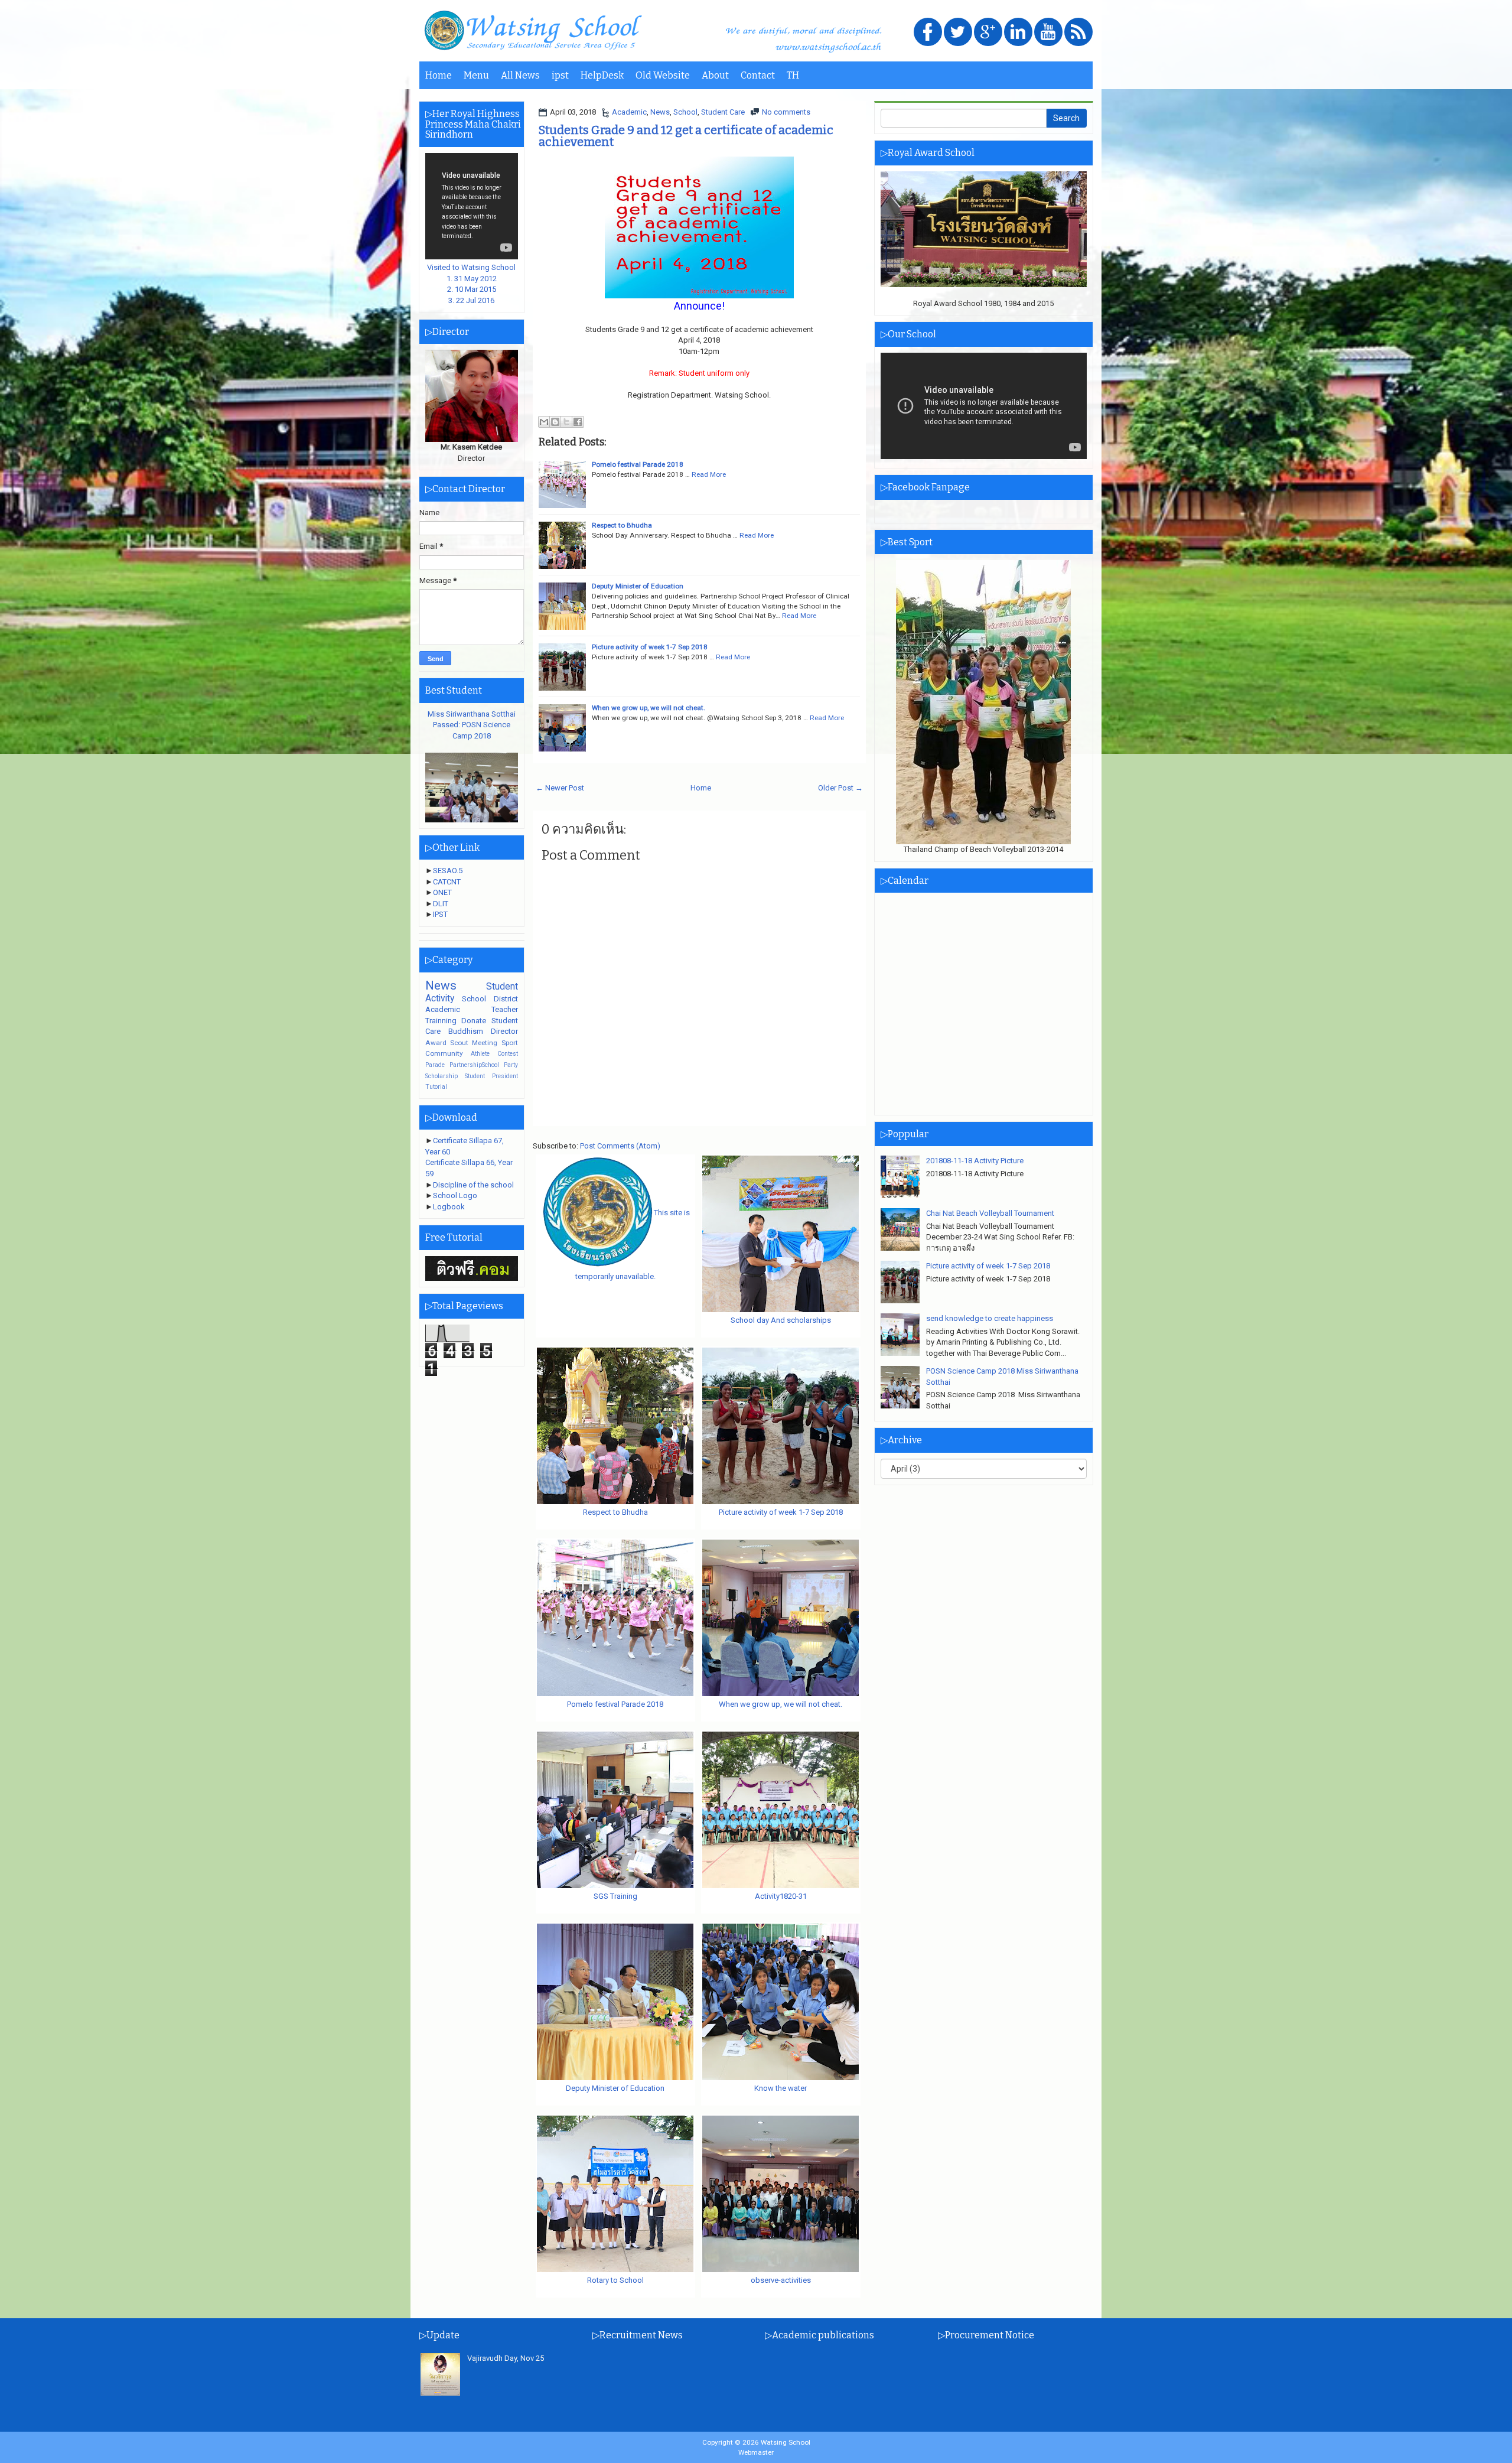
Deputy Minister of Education (638, 586)
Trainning (441, 1021)
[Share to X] (566, 422)
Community (444, 1053)
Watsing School (786, 2442)
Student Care (723, 112)
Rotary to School (615, 2280)
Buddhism (466, 1031)
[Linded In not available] (1018, 33)
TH (793, 75)
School (685, 112)
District (506, 999)
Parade (435, 1065)
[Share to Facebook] (578, 422)
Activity (440, 998)
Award (436, 1043)
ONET (442, 892)
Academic (629, 112)
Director (504, 1031)
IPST (440, 914)
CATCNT (447, 882)
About (715, 75)
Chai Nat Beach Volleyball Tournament (990, 1213)
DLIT (441, 904)
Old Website (663, 75)
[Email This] (544, 422)
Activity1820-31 (781, 1896)
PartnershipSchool (474, 1065)
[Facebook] (928, 33)
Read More (709, 474)
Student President (491, 1076)
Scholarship (441, 1076)
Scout (459, 1043)
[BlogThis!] (555, 422)
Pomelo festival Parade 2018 (638, 464)
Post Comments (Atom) (620, 1146)
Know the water (781, 2088)
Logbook (449, 1207)
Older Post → (840, 788)
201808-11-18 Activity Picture (975, 1161)
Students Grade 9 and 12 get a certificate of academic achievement (686, 136)
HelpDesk (602, 75)
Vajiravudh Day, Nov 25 (506, 2358)
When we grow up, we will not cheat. (649, 708)
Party (511, 1065)
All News (520, 75)
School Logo (455, 1195)
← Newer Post (560, 788)
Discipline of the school (473, 1185)
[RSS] (1078, 33)
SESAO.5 (448, 871)
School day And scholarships (781, 1320)
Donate (474, 1021)
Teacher (505, 1009)
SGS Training (615, 1896)
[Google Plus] (988, 33)
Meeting (485, 1043)
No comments (786, 112)
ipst (560, 75)
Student (502, 987)
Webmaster (756, 2452)
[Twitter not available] (958, 33)
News (660, 112)
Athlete (480, 1054)
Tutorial (436, 1087)
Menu (476, 75)
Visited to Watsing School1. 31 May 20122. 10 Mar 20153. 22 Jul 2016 (471, 284)
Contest (508, 1054)
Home (439, 75)
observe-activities (781, 2280)
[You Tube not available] (1048, 33)
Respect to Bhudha (622, 525)
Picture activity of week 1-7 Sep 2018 (650, 647)
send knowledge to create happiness (990, 1318)
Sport (510, 1043)
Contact (758, 75)
